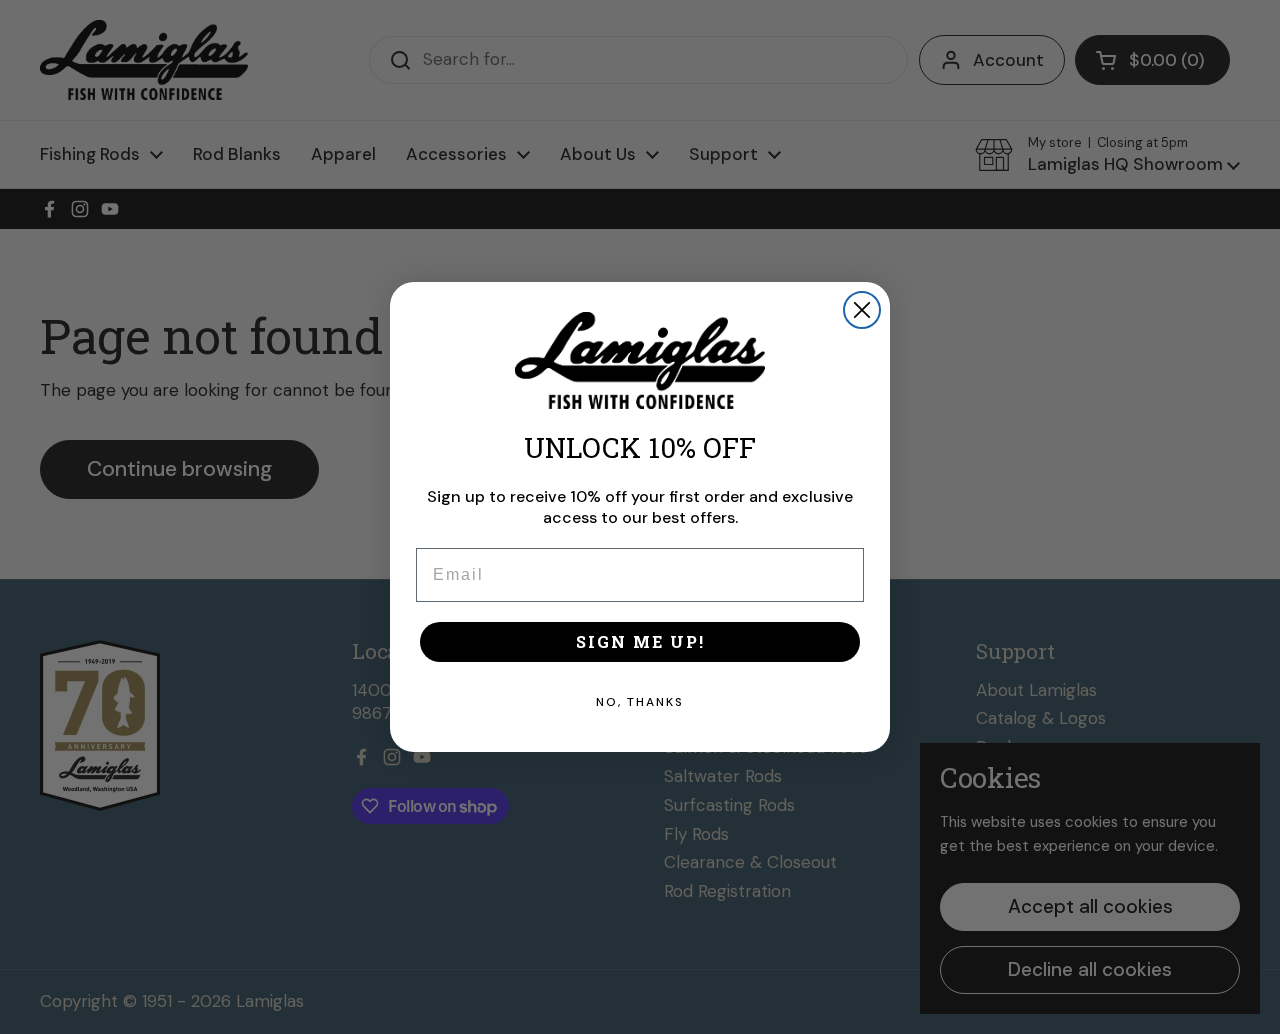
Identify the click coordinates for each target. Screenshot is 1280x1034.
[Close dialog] (862, 310)
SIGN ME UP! (640, 641)
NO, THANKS (640, 702)
